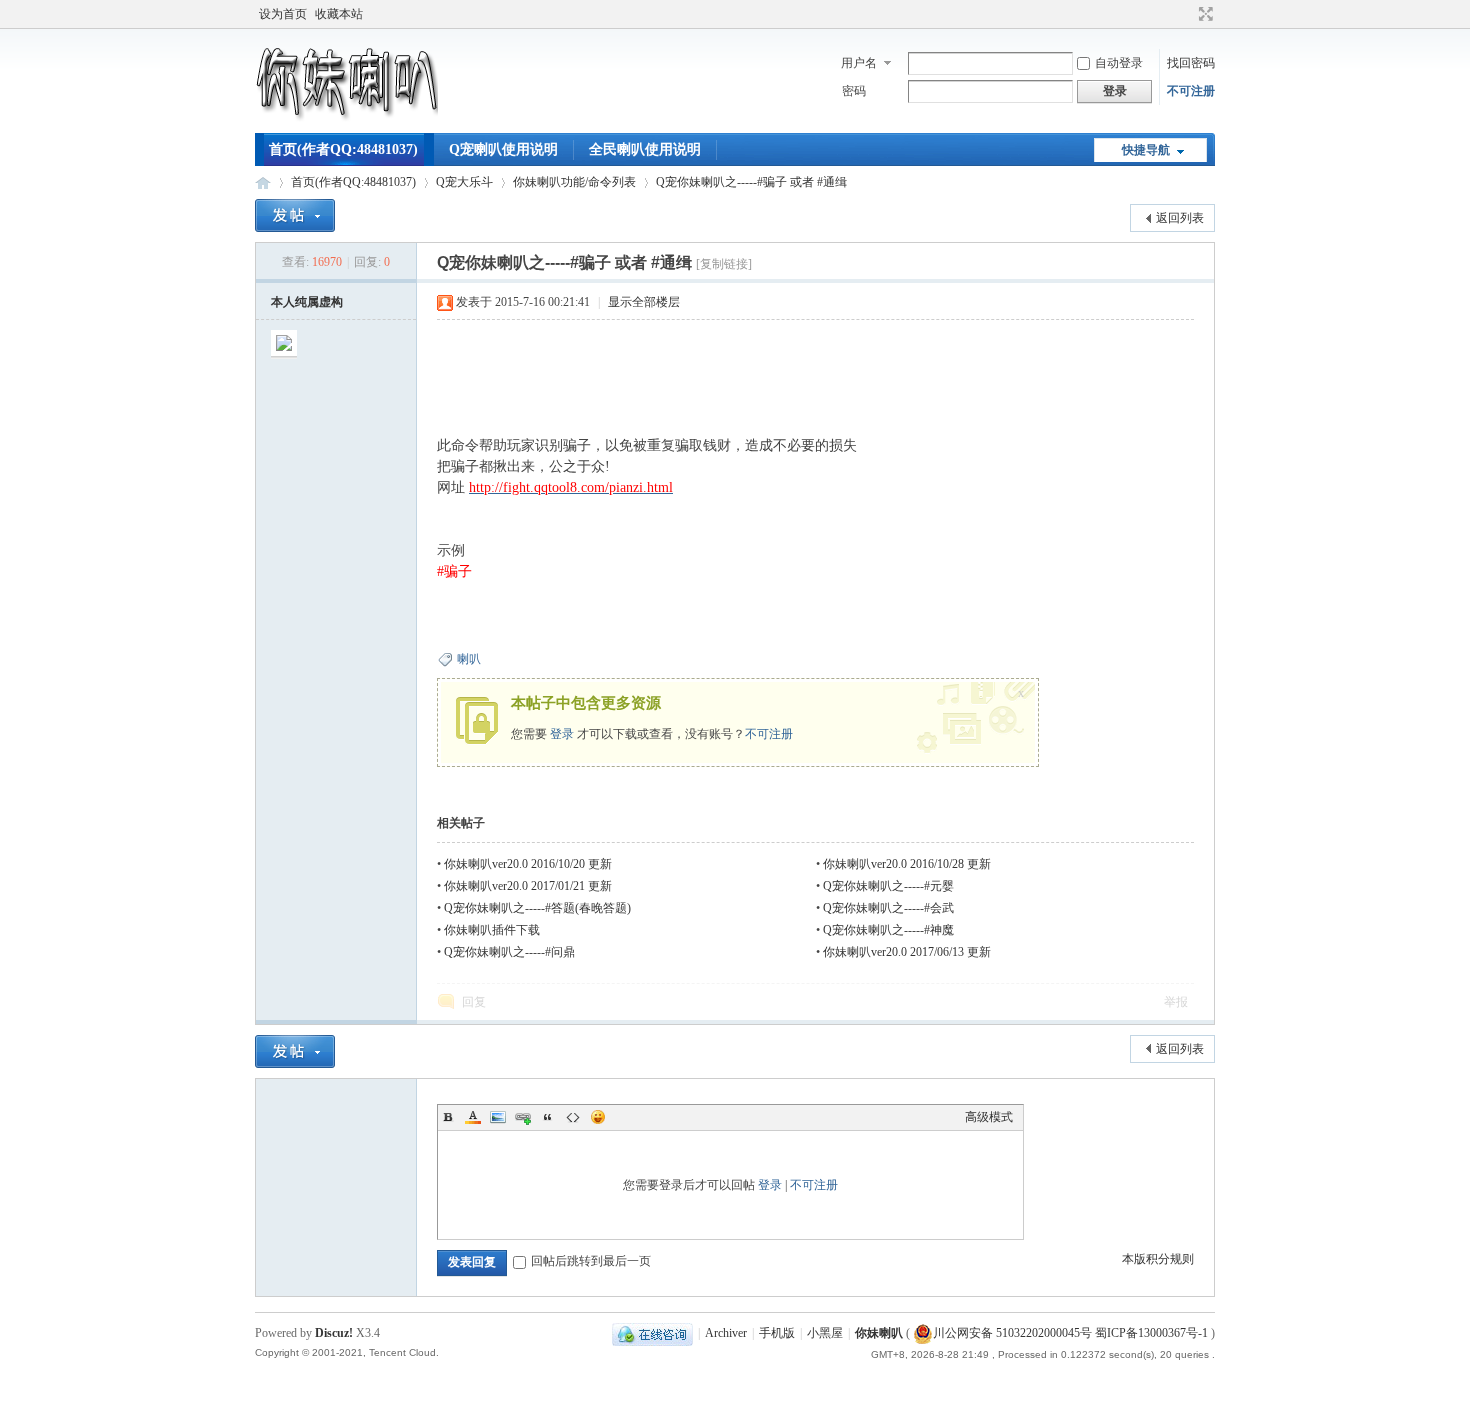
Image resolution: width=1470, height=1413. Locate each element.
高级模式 (989, 1117)
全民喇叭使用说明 (645, 149)
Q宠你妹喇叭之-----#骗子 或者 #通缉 (751, 182)
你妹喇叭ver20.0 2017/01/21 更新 (528, 886)
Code (573, 1117)
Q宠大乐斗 (464, 182)
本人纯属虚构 (307, 302)
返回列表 (1180, 218)
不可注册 (1191, 91)
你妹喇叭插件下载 (492, 930)
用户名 (859, 63)
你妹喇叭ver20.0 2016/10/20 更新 (528, 864)
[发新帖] (295, 215)
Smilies (598, 1117)
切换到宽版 (1203, 14)
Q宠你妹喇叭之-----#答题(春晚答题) (537, 908)
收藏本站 (339, 14)
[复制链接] (724, 264)
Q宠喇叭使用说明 (503, 149)
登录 (562, 734)
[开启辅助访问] (1187, 14)
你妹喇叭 (263, 182)
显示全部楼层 (644, 302)
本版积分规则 (1158, 1259)
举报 (1176, 1002)
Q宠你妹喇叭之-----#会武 (888, 908)
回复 (474, 1002)
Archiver (726, 1333)
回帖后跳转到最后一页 (591, 1261)
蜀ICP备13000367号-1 (1151, 1333)
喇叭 (469, 659)
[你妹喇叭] (346, 121)
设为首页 (283, 14)
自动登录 (1119, 63)
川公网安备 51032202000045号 (1012, 1333)
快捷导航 (1146, 150)
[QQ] (652, 1333)
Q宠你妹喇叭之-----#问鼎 (509, 952)
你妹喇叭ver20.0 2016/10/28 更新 (907, 864)
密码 (854, 91)
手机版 (777, 1333)
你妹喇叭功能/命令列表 (574, 182)
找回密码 (1191, 63)
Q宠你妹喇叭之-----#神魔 (888, 930)
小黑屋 (825, 1333)
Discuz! (334, 1333)
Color (473, 1117)
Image (498, 1117)
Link (523, 1117)
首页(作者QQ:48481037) (343, 149)
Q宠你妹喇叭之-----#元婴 (888, 886)
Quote (548, 1117)
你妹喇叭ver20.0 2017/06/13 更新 (907, 952)
